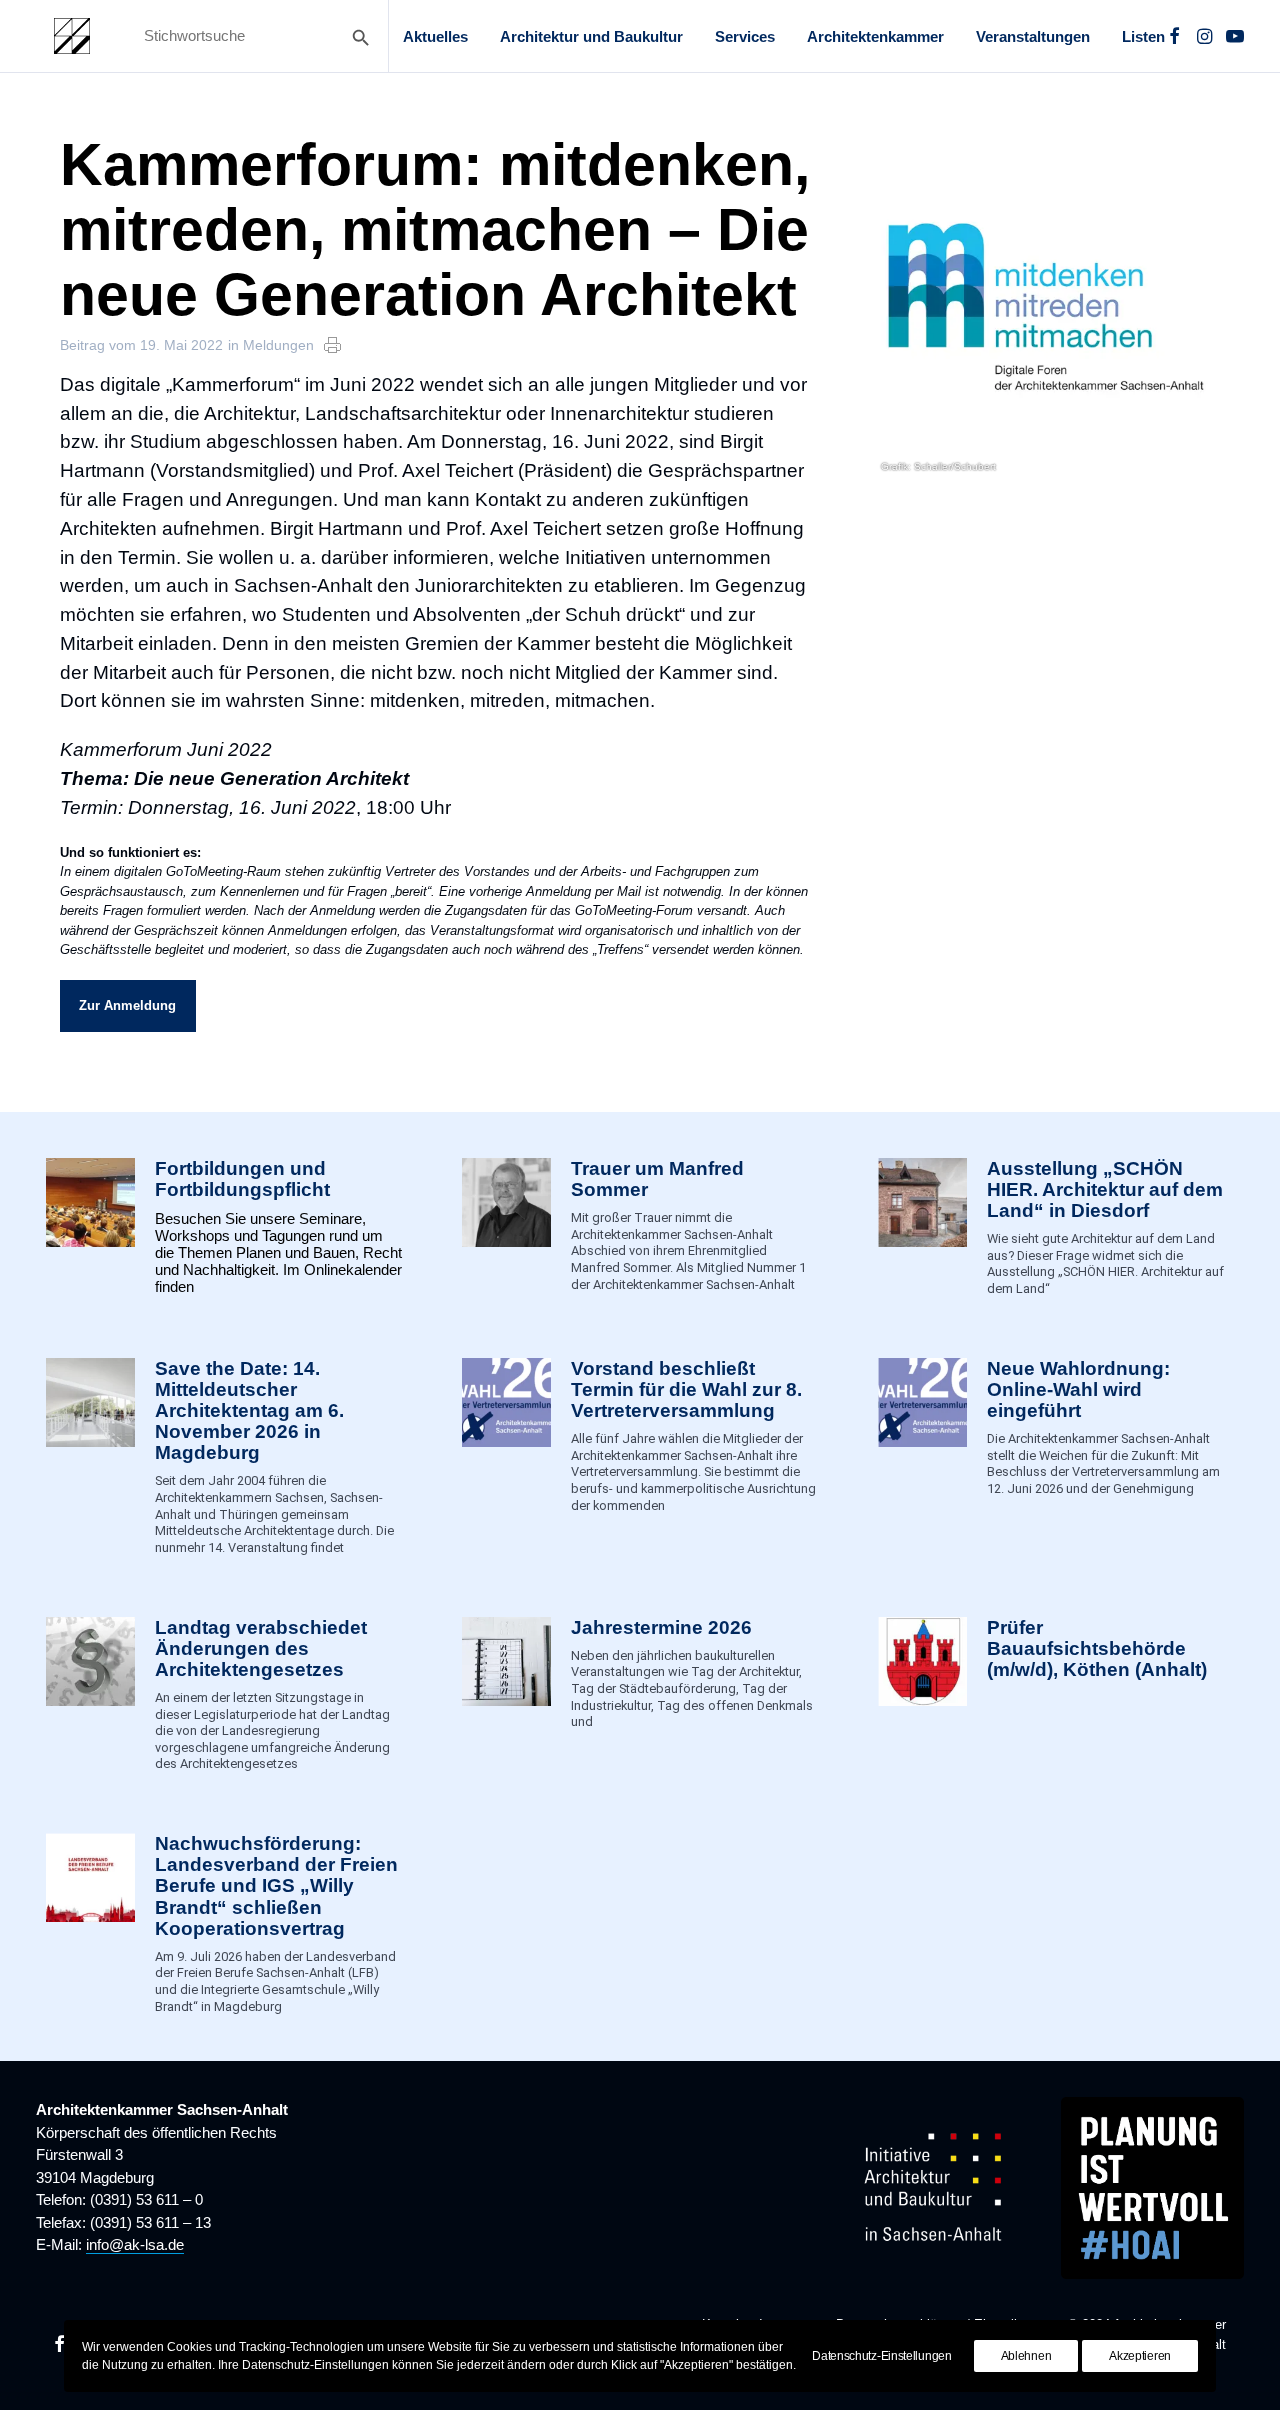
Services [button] (745, 36)
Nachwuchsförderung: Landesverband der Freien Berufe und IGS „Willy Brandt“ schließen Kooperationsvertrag (276, 1886)
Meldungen (278, 345)
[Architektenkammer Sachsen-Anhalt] (72, 36)
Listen (1143, 36)
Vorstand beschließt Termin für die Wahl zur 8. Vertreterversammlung (686, 1389)
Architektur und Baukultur (591, 36)
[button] (1174, 36)
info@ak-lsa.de (135, 2244)
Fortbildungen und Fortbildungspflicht (242, 1179)
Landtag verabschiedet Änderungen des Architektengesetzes (261, 1648)
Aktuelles (435, 36)
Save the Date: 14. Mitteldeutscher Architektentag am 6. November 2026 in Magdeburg (249, 1411)
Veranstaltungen (1033, 36)
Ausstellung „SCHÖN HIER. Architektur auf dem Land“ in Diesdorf (1105, 1189)
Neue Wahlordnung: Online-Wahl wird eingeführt (1078, 1389)
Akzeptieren (1140, 2356)
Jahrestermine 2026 (661, 1627)
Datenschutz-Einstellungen (882, 2356)
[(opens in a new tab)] (922, 1695)
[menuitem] (435, 36)
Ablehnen (1026, 2356)
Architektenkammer (875, 36)
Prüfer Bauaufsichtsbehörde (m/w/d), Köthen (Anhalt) (1097, 1648)
